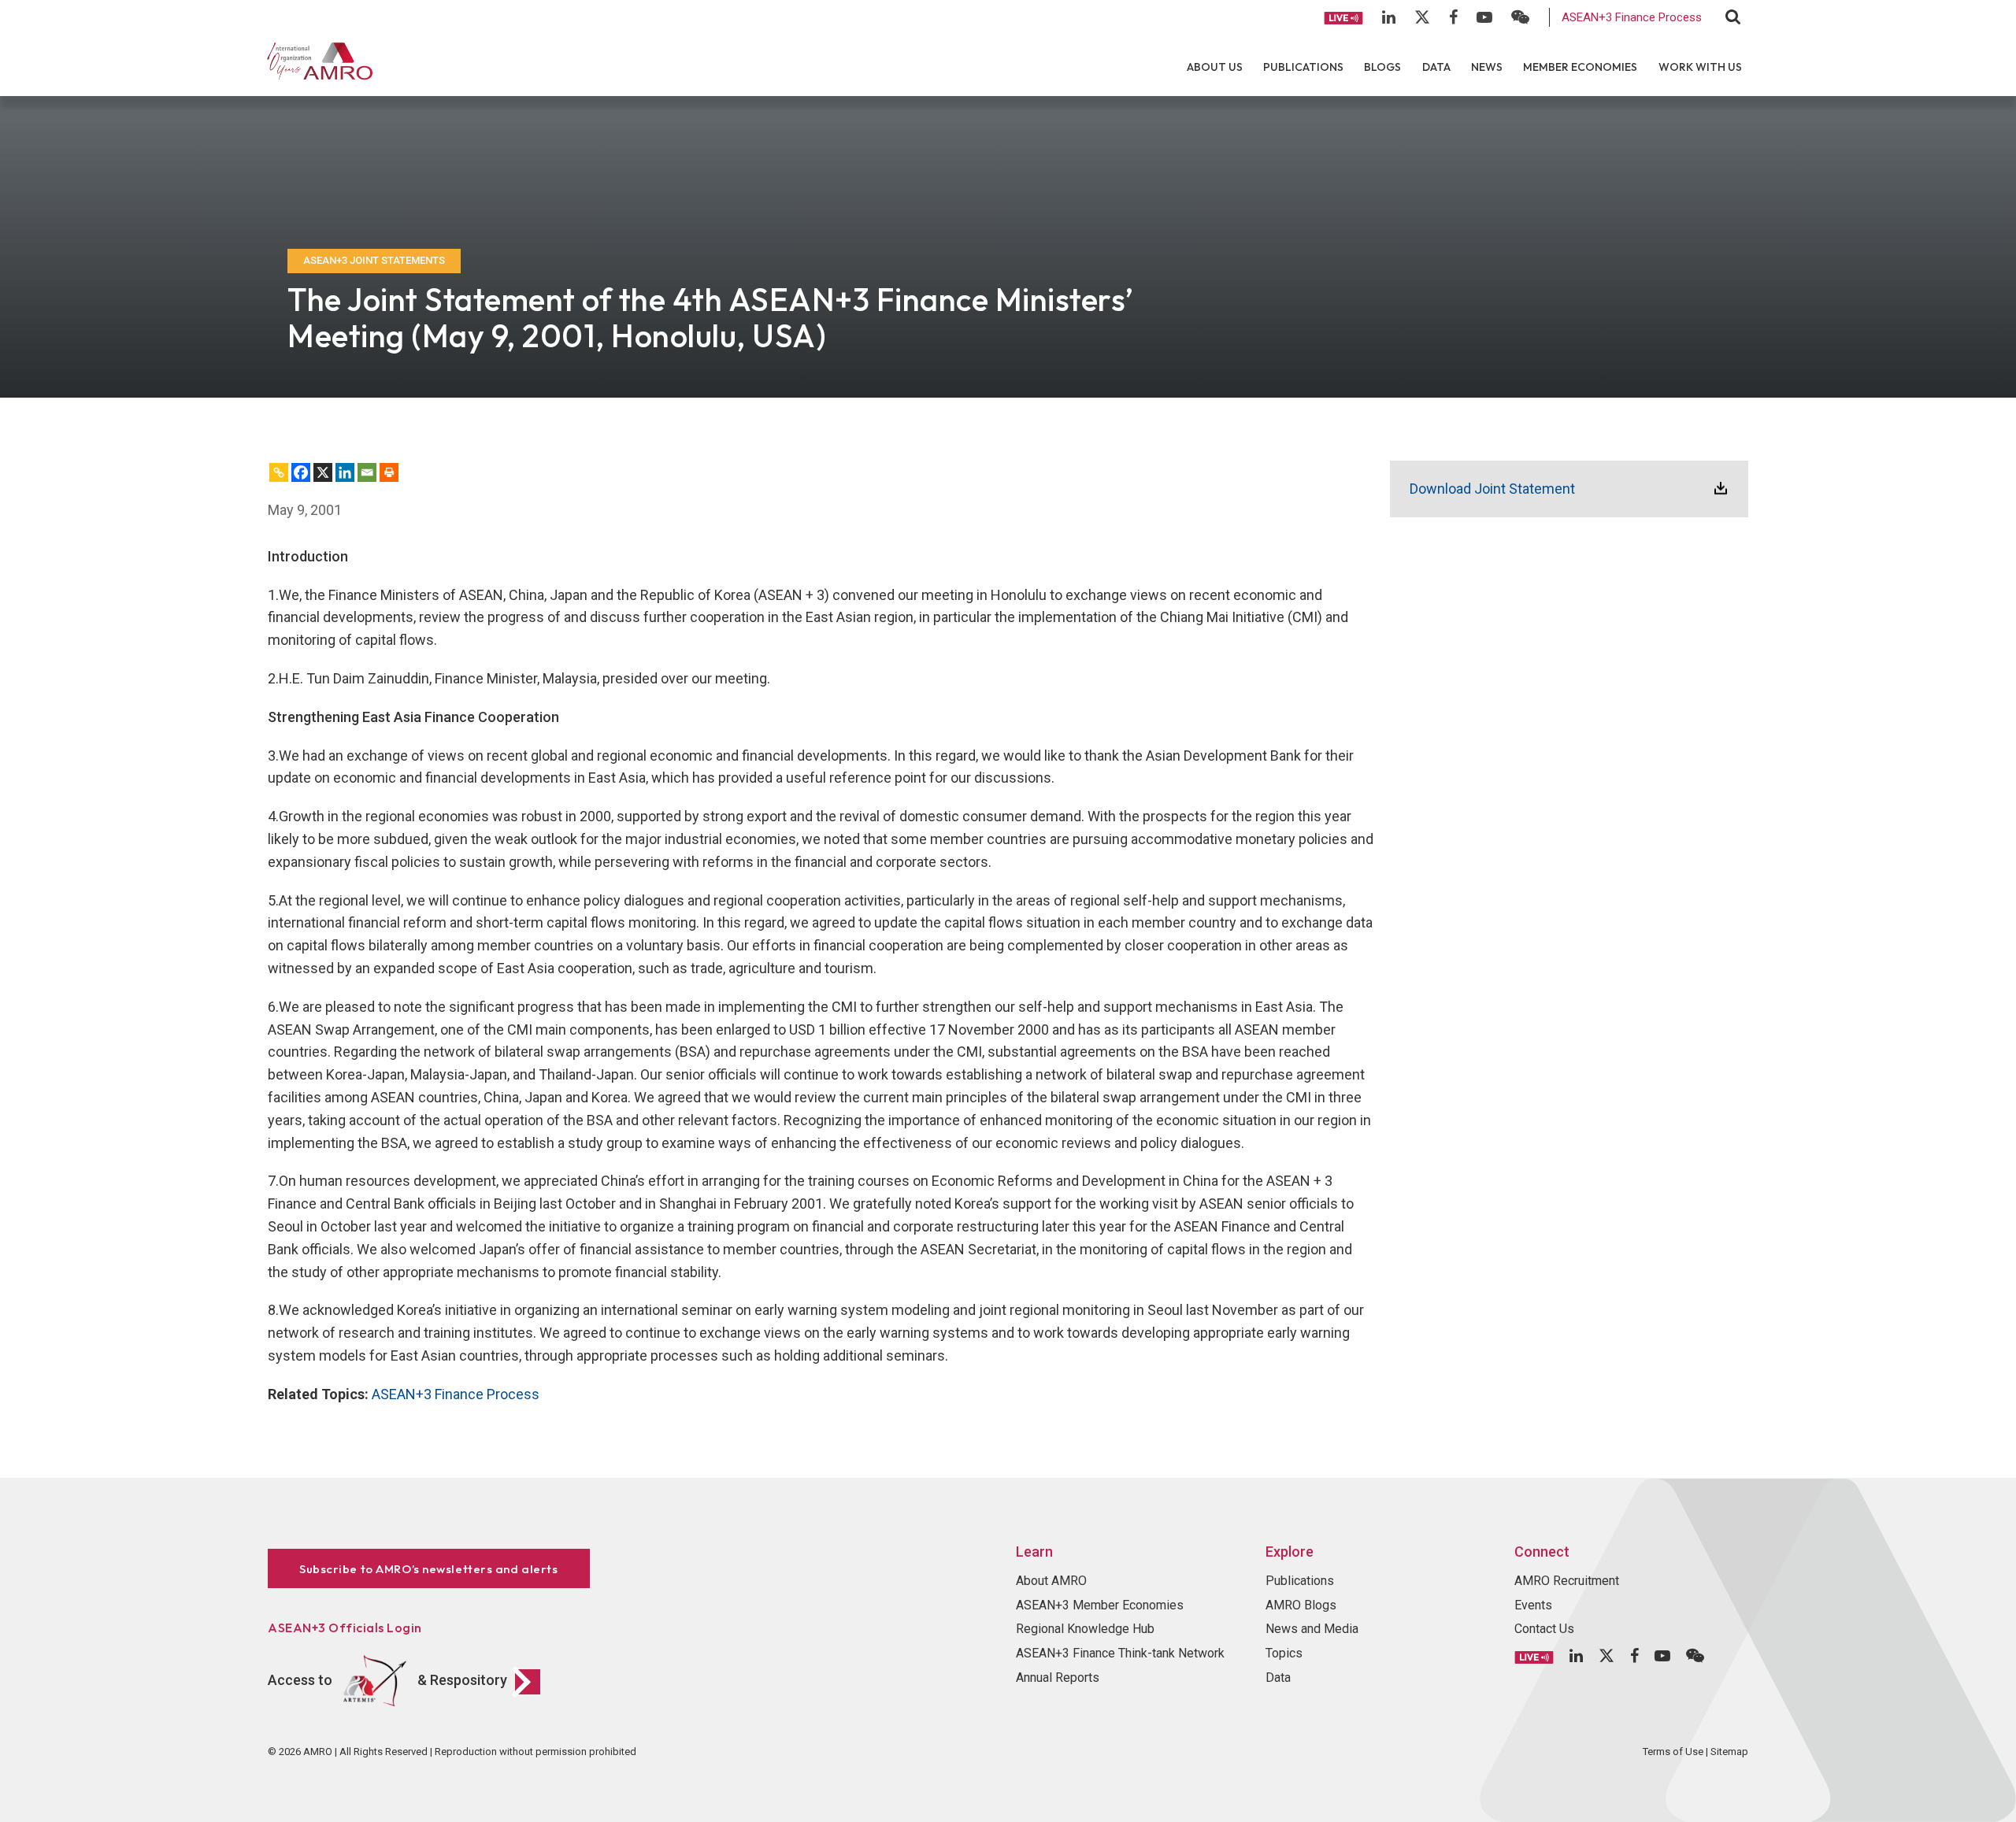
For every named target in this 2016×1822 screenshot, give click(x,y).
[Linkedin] (345, 472)
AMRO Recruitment (1567, 1581)
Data (1436, 67)
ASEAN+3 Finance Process (1632, 17)
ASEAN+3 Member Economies (1100, 1605)
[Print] (389, 472)
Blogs (1382, 67)
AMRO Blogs (1301, 1605)
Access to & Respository (387, 1680)
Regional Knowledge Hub (1085, 1629)
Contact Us (1544, 1629)
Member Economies (1580, 67)
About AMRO (1051, 1581)
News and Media (1312, 1629)
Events (1533, 1605)
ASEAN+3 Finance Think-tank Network (1120, 1653)
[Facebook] (301, 472)
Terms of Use (1673, 1752)
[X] (323, 472)
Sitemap (1729, 1752)
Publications (1303, 67)
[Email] (367, 472)
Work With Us (1700, 67)
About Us (1215, 67)
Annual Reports (1058, 1678)
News (1487, 67)
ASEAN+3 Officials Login (345, 1628)
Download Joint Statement (1492, 489)
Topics (1284, 1653)
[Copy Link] (279, 472)
